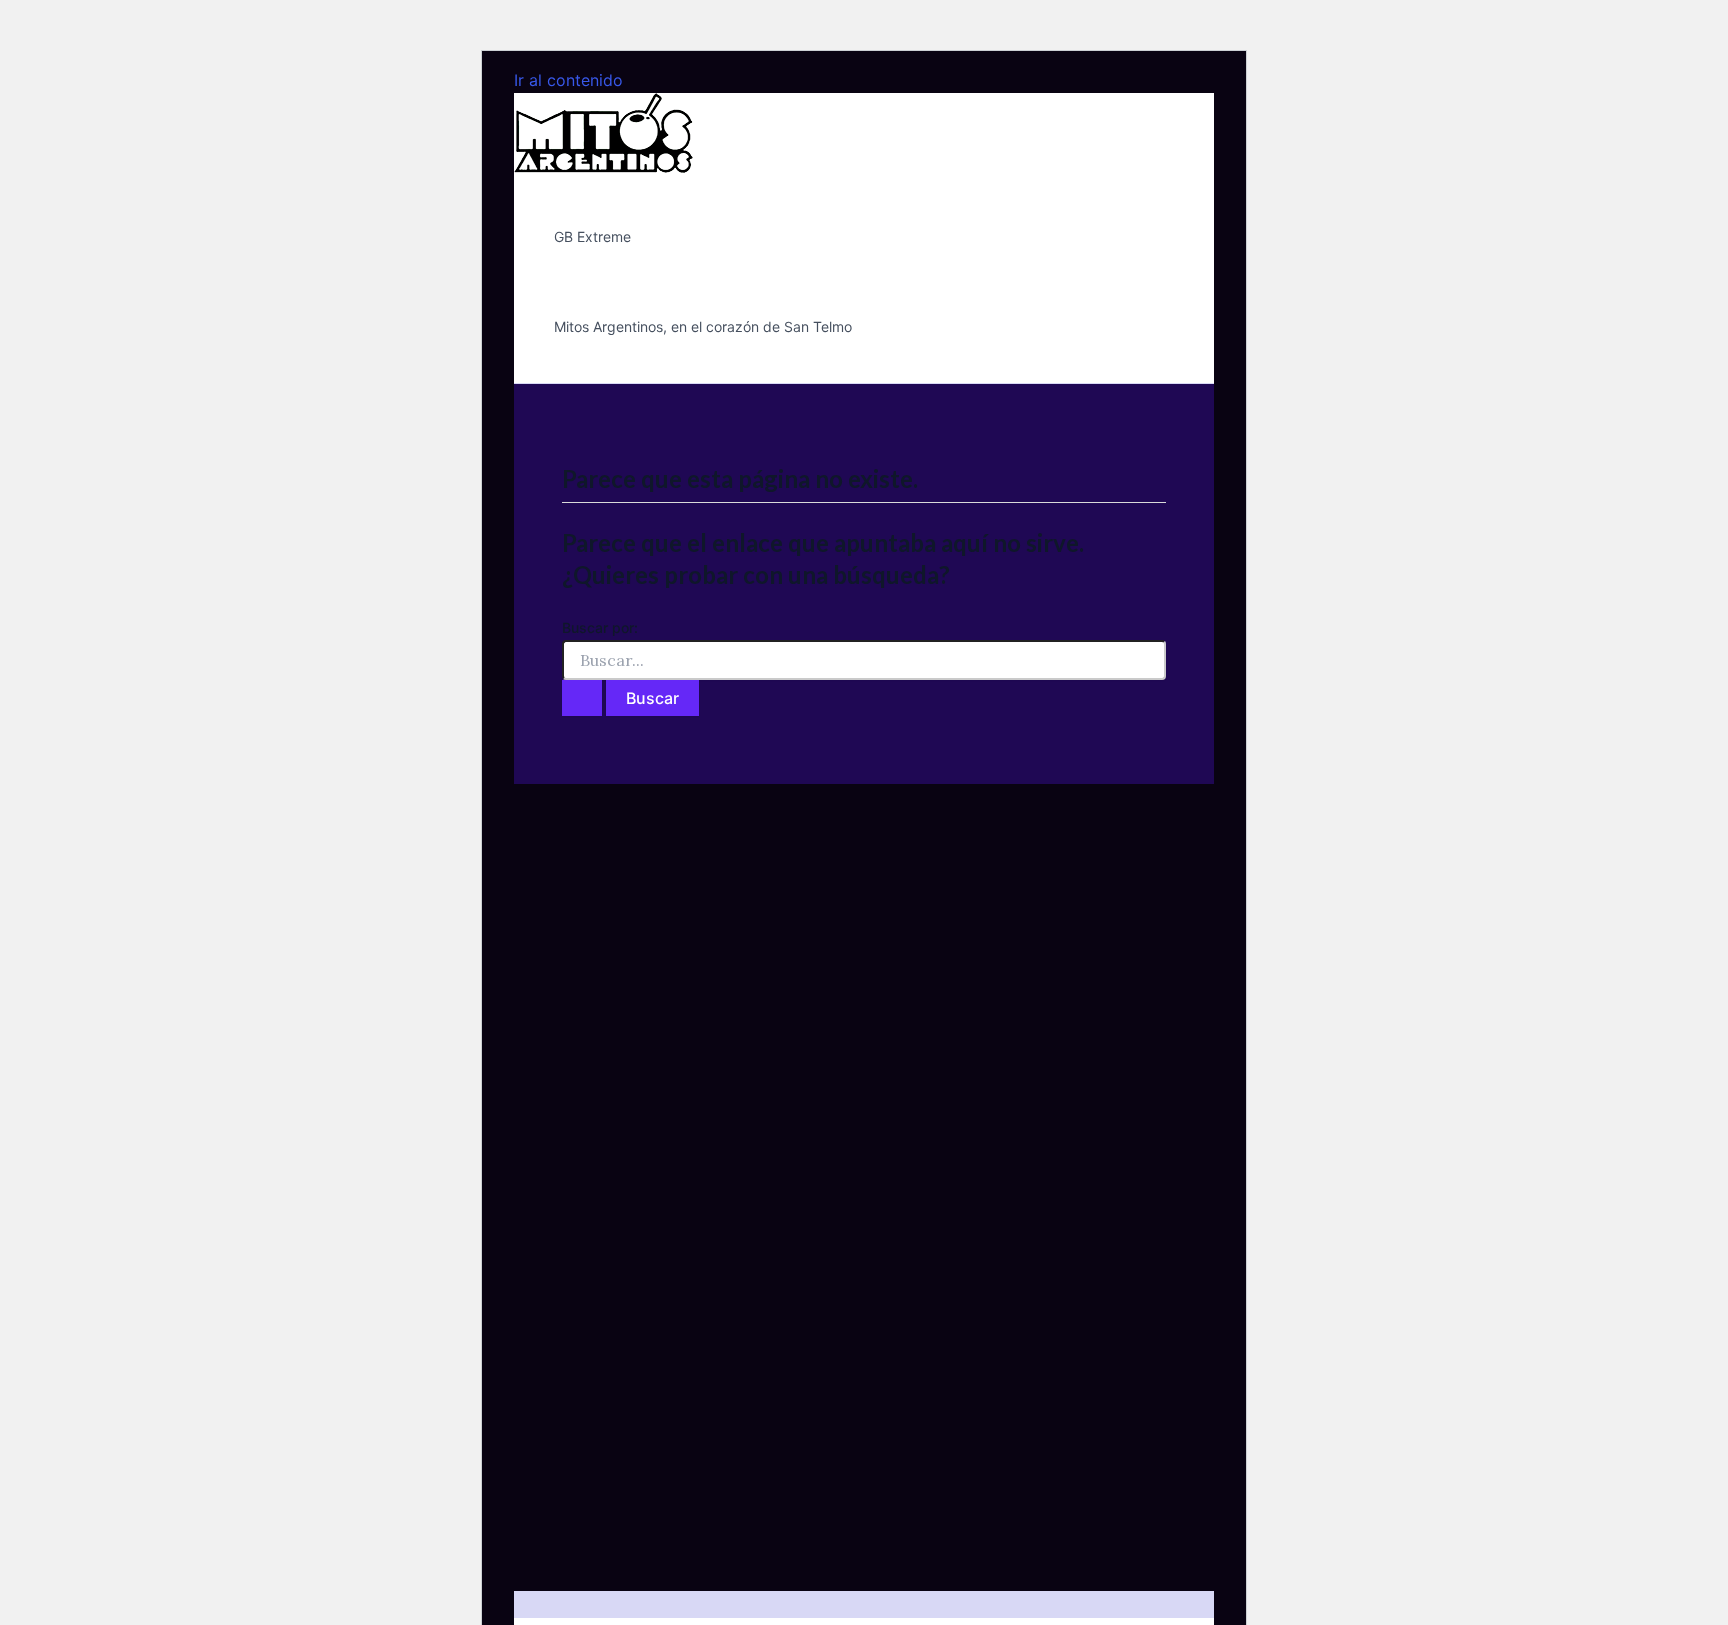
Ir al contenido (568, 80)
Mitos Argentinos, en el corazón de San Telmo (703, 326)
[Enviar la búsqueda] (582, 698)
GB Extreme (592, 236)
